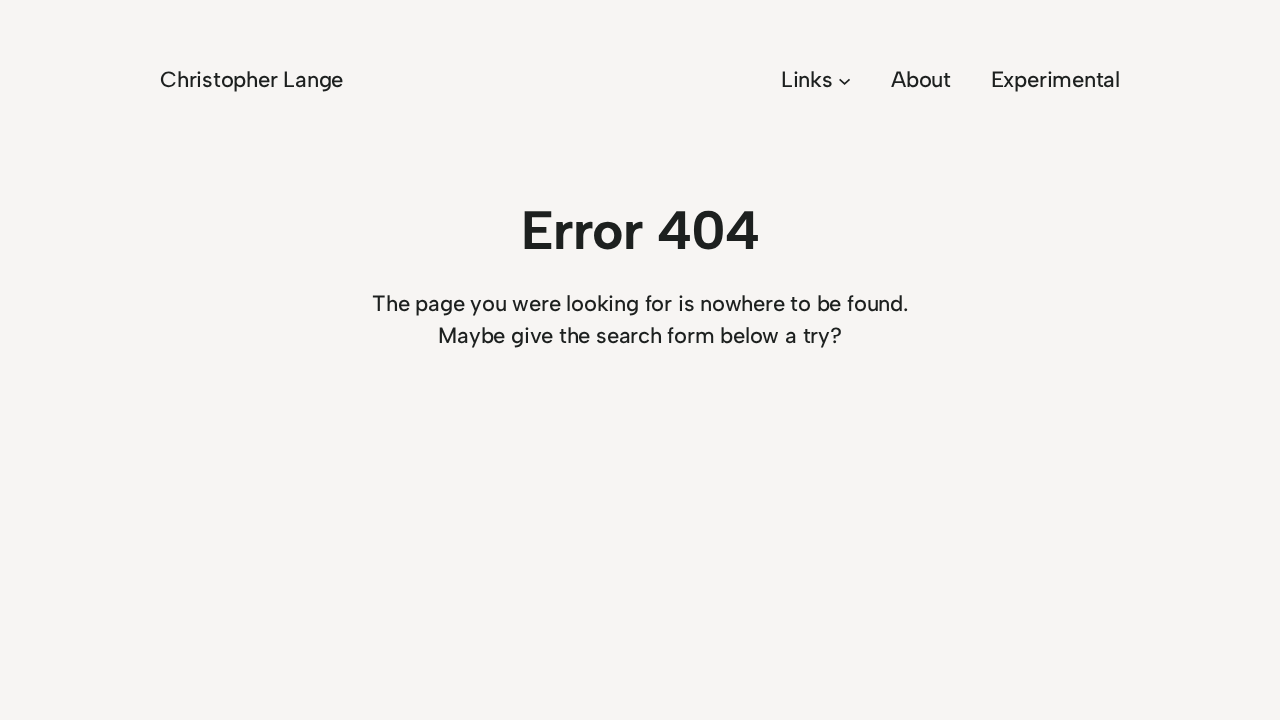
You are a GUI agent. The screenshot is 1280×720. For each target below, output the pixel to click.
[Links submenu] (844, 79)
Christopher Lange (251, 79)
